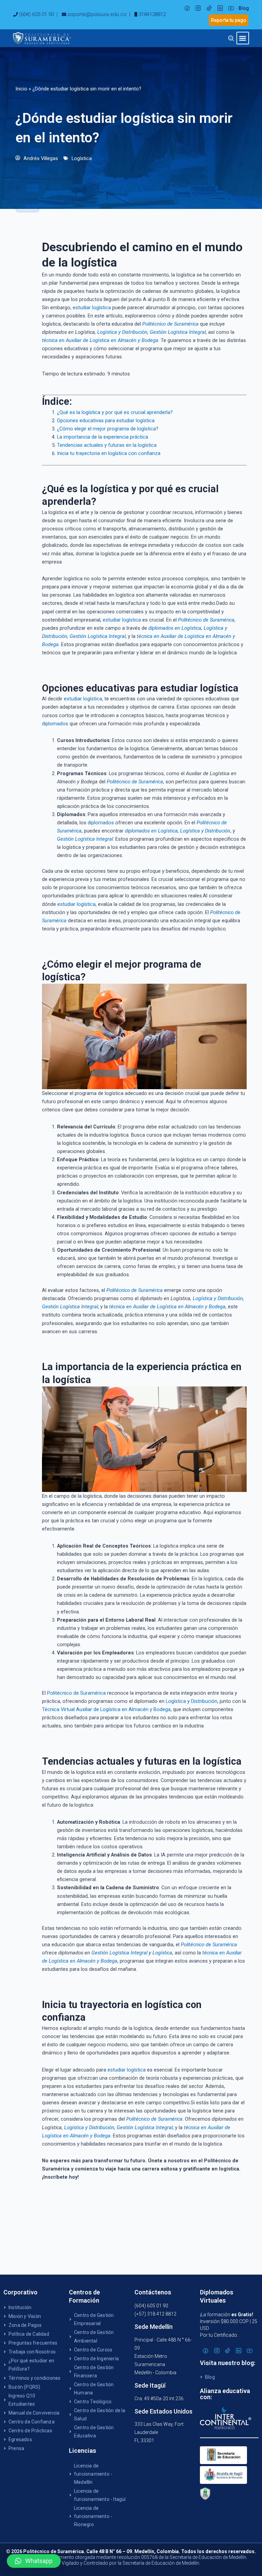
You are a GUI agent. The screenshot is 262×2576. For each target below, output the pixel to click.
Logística (82, 158)
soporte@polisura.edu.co (97, 14)
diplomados (55, 724)
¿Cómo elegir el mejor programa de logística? (108, 429)
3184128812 (152, 14)
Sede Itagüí (150, 2385)
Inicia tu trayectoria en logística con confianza (109, 453)
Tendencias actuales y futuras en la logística (107, 445)
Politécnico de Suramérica (76, 1693)
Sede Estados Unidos (163, 2411)
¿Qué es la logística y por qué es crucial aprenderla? (115, 412)
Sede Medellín (154, 2327)
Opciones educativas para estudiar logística (106, 421)
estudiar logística (92, 308)
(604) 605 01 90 (37, 14)
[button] (243, 38)
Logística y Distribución (192, 1701)
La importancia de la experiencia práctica (103, 437)
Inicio (21, 89)
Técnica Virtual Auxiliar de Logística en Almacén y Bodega (106, 1709)
